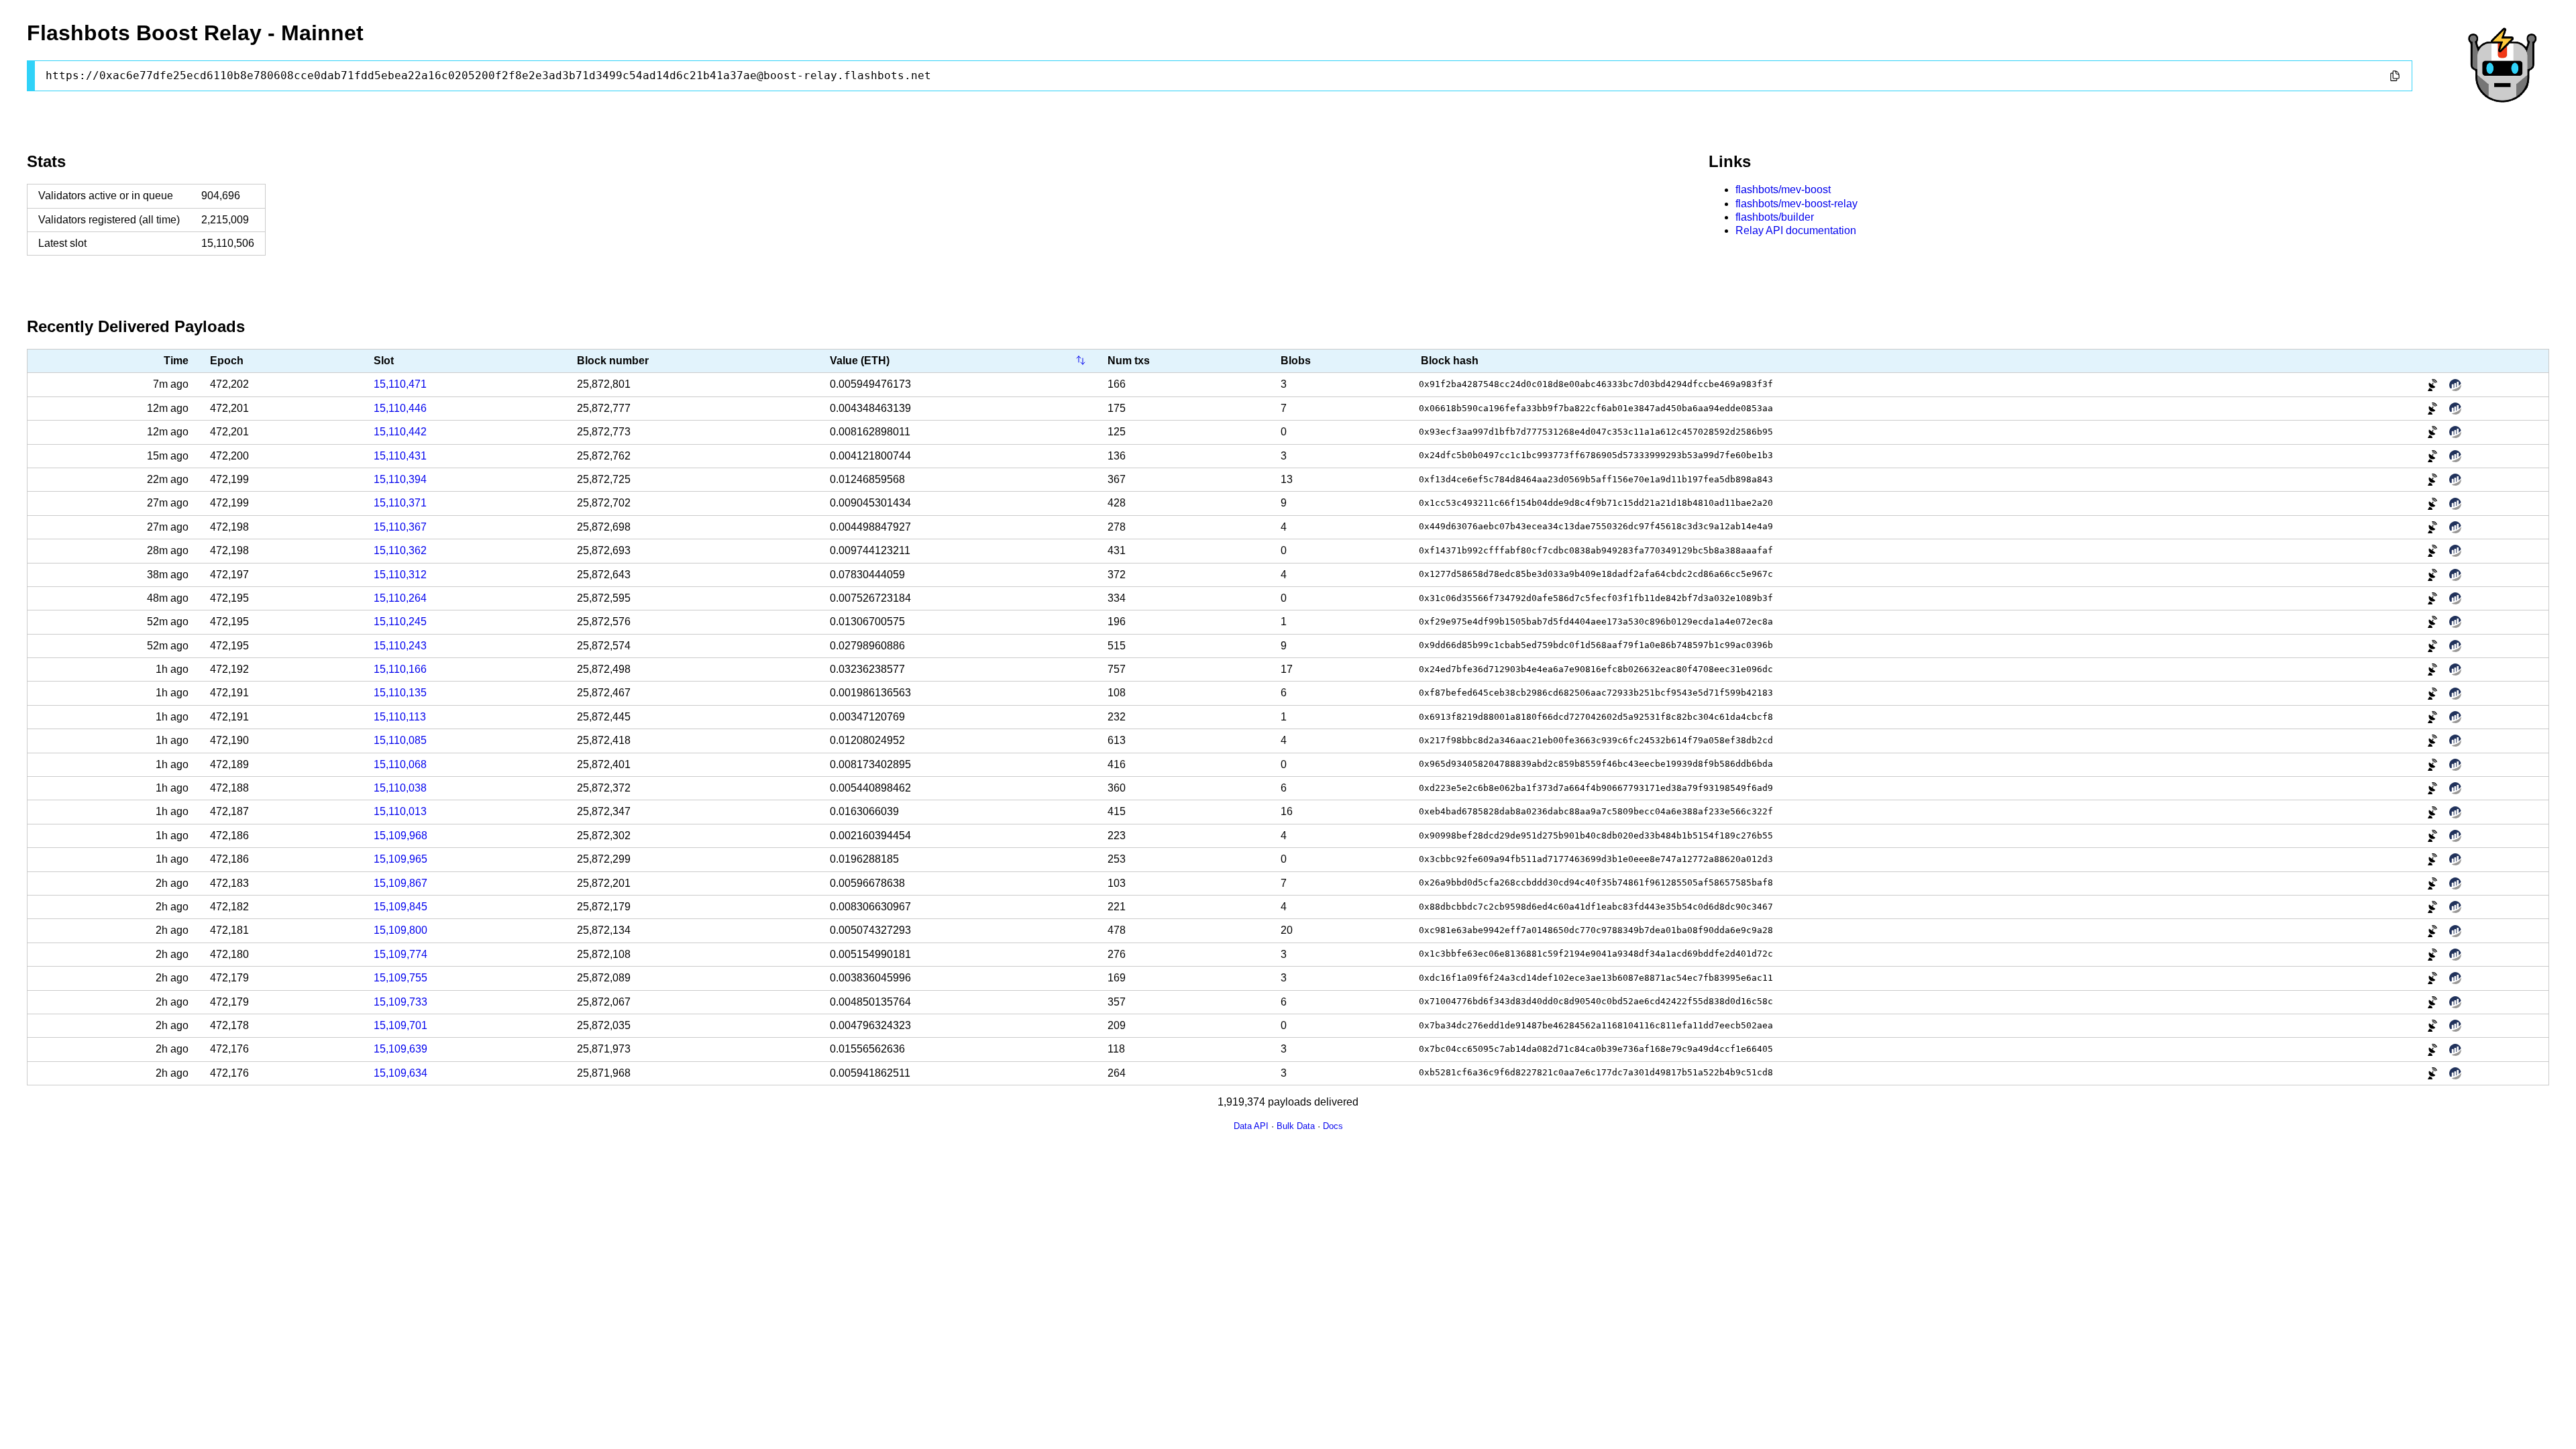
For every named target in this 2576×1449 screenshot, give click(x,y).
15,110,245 (400, 622)
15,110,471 (400, 384)
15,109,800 (400, 930)
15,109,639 (400, 1049)
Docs (1333, 1126)
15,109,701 (400, 1025)
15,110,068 (400, 764)
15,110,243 (400, 646)
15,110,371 (400, 503)
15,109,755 (400, 978)
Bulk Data (1296, 1126)
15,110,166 (400, 669)
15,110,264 (400, 598)
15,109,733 (400, 1002)
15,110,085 (400, 740)
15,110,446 (400, 408)
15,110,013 (400, 811)
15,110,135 (400, 693)
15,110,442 (400, 432)
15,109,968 (400, 836)
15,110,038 (400, 788)
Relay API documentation (1796, 230)
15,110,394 (400, 479)
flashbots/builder (1775, 217)
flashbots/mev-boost (1783, 190)
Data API (1251, 1126)
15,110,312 (400, 575)
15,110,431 (400, 456)
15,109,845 (400, 907)
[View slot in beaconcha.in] (2434, 385)
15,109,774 (400, 954)
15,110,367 (400, 527)
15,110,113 (400, 717)
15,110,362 (400, 550)
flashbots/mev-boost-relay (1796, 204)
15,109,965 (400, 859)
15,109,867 (400, 883)
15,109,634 (400, 1073)
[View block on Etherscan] (2455, 385)
